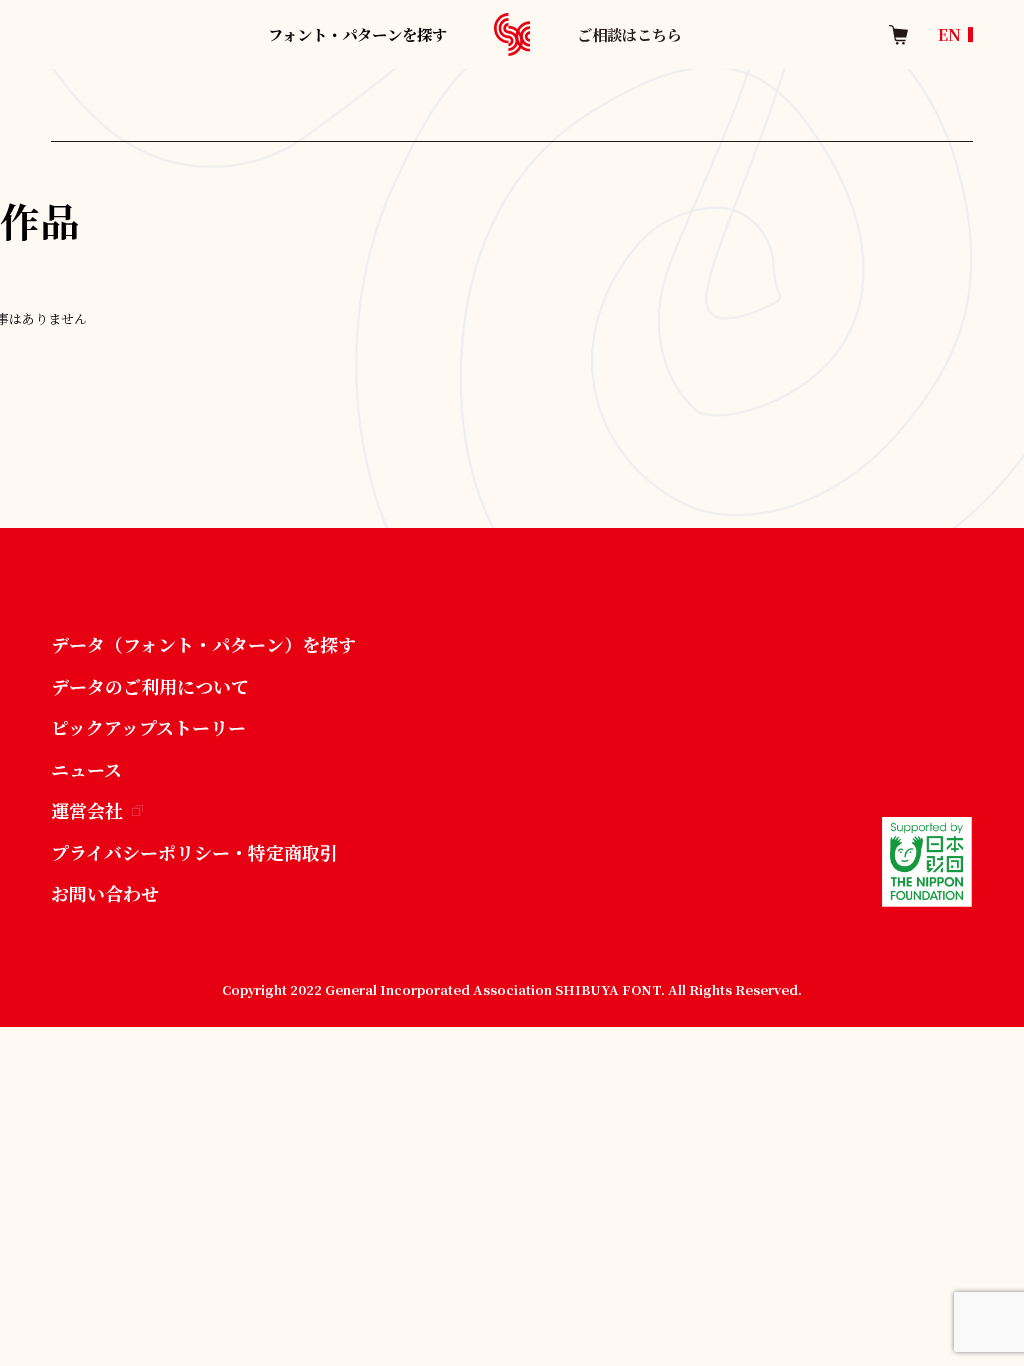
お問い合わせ (105, 893)
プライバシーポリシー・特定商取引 (194, 852)
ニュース (86, 769)
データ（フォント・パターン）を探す (203, 644)
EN (949, 34)
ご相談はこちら (629, 34)
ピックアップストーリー (148, 727)
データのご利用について (150, 686)
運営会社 (87, 810)
